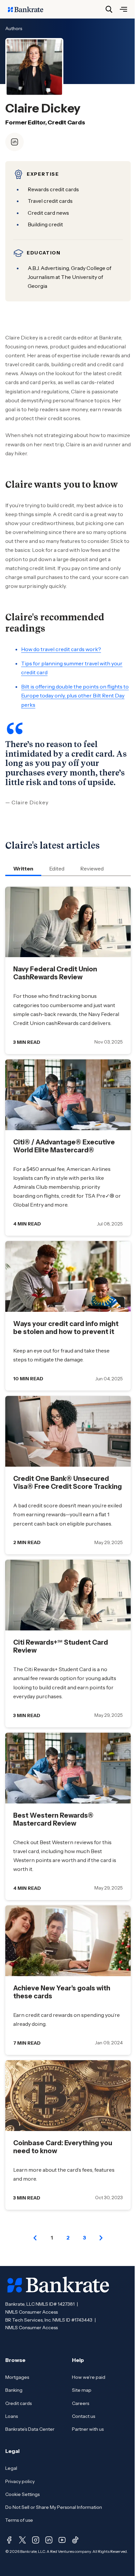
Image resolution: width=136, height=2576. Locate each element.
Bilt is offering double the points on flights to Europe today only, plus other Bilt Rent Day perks (75, 695)
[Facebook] (9, 2540)
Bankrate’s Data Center (30, 2429)
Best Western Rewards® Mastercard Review (53, 1819)
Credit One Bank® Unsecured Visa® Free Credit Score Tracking (68, 1483)
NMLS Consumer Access (32, 2312)
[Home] (29, 9)
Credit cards (18, 2403)
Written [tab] (23, 868)
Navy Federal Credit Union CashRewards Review (55, 973)
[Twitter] (22, 2540)
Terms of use (19, 2520)
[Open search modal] (109, 9)
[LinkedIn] (49, 2540)
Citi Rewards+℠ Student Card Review (61, 1646)
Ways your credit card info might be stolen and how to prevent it (66, 1328)
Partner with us (88, 2429)
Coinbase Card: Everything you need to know (63, 2147)
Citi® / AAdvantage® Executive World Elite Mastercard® (64, 1146)
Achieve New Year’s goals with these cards (62, 1992)
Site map (82, 2390)
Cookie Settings (22, 2494)
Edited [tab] (57, 868)
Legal (11, 2468)
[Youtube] (62, 2540)
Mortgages (17, 2377)
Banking (14, 2390)
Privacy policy (20, 2481)
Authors (14, 28)
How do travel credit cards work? (61, 649)
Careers (81, 2403)
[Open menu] (123, 9)
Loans (12, 2416)
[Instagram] (36, 2540)
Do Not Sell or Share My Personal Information (54, 2507)
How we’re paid (89, 2377)
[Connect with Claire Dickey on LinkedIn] (15, 142)
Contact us (84, 2416)
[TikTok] (75, 2540)
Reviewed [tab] (92, 868)
